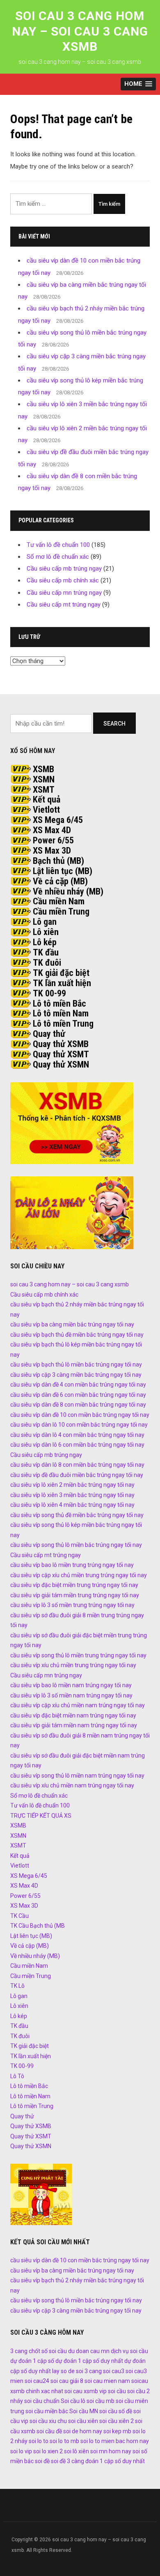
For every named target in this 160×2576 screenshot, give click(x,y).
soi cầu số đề (116, 2411)
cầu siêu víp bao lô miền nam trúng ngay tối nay (71, 1685)
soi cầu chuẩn (42, 2401)
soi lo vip (21, 2451)
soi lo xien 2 (48, 2451)
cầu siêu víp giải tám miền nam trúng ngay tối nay (74, 1725)
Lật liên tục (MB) (63, 871)
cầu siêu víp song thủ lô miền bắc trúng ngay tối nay (76, 1545)
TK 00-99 (49, 993)
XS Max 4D (52, 830)
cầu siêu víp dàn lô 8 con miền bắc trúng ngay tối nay (77, 1465)
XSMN (44, 779)
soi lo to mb (64, 2441)
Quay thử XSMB (61, 1044)
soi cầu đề (49, 2431)
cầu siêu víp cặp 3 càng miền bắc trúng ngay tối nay (76, 1375)
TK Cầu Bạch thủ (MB (38, 1926)
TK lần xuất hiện (62, 983)
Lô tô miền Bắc (59, 1004)
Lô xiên (46, 932)
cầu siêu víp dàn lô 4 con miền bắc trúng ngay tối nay (77, 1435)
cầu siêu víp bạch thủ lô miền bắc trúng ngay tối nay (76, 1364)
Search (114, 724)
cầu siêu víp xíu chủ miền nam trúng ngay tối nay (72, 1785)
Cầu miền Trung (61, 911)
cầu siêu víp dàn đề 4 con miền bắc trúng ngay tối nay (78, 1385)
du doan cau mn (89, 2351)
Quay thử (49, 1034)
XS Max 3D (52, 851)
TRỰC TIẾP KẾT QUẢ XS (41, 1816)
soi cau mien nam (107, 2381)
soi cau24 (37, 2381)
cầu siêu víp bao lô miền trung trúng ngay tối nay (72, 1565)
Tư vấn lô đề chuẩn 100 (58, 545)
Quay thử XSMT (61, 1054)
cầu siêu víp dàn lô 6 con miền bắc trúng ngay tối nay (77, 1445)
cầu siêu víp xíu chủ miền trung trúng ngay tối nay (73, 1665)
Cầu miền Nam (59, 901)
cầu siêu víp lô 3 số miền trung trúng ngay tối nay (72, 1605)
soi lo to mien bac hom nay (115, 2441)
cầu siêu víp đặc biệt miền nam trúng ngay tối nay (73, 1715)
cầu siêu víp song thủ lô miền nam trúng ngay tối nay (77, 1776)
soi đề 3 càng (67, 2461)
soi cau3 (114, 2371)
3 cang (19, 2351)
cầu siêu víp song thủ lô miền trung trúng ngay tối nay (78, 1655)
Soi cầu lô (73, 2401)
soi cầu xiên (83, 2421)
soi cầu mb (101, 2401)
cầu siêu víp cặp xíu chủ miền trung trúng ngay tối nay (79, 1575)
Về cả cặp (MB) (60, 881)
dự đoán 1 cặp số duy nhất (89, 2361)
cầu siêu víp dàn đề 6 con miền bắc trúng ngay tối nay (78, 1395)
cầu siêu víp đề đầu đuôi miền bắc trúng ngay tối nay (77, 1475)
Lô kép (45, 942)
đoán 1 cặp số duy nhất (115, 2461)
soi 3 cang (89, 2371)
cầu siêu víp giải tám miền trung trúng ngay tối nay (75, 1595)
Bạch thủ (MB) (58, 861)
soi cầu (117, 2391)
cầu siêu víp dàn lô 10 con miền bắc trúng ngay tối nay (79, 1425)
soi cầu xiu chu (48, 2421)
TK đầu (46, 952)
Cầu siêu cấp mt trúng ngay (64, 605)
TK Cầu (19, 1916)
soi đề (42, 2461)
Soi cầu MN (84, 2411)
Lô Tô (17, 2076)
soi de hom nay (83, 2431)
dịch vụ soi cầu (129, 2351)
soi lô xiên (77, 2451)
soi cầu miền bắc (47, 2411)
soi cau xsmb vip (86, 2391)
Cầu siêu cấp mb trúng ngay (64, 569)
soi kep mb (117, 2431)
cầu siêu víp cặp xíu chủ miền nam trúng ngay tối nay (78, 1705)
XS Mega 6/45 (58, 820)
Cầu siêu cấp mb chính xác (63, 580)
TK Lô (17, 1986)
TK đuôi (47, 963)
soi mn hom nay (111, 2451)
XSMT (44, 790)
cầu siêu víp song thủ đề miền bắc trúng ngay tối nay (77, 1515)
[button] (138, 84)
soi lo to (39, 2441)
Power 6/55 (53, 840)
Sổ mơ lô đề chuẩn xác (58, 557)
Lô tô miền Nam (61, 1013)
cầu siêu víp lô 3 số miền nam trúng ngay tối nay (71, 1695)
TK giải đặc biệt (61, 973)
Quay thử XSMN (61, 1064)
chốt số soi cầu (48, 2351)
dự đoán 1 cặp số (32, 2361)
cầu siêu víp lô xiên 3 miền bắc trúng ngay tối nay (72, 1495)
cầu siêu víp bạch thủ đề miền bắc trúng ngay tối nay (77, 1335)
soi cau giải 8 (67, 2381)
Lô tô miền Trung (63, 1024)
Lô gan (45, 922)
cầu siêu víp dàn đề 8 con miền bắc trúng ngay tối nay (78, 1405)
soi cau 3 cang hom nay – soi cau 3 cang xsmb (80, 31)
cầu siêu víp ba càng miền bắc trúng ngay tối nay (72, 1324)
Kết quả (47, 799)
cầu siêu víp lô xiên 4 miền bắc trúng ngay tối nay (72, 1505)
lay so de (63, 2371)
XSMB (43, 769)
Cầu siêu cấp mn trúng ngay (64, 593)
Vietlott (46, 810)
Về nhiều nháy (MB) (68, 891)
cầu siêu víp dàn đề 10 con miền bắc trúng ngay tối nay (80, 1415)
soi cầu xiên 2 (117, 2421)
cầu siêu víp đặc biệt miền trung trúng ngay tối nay (74, 1585)
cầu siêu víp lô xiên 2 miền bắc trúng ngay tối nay (72, 1485)
